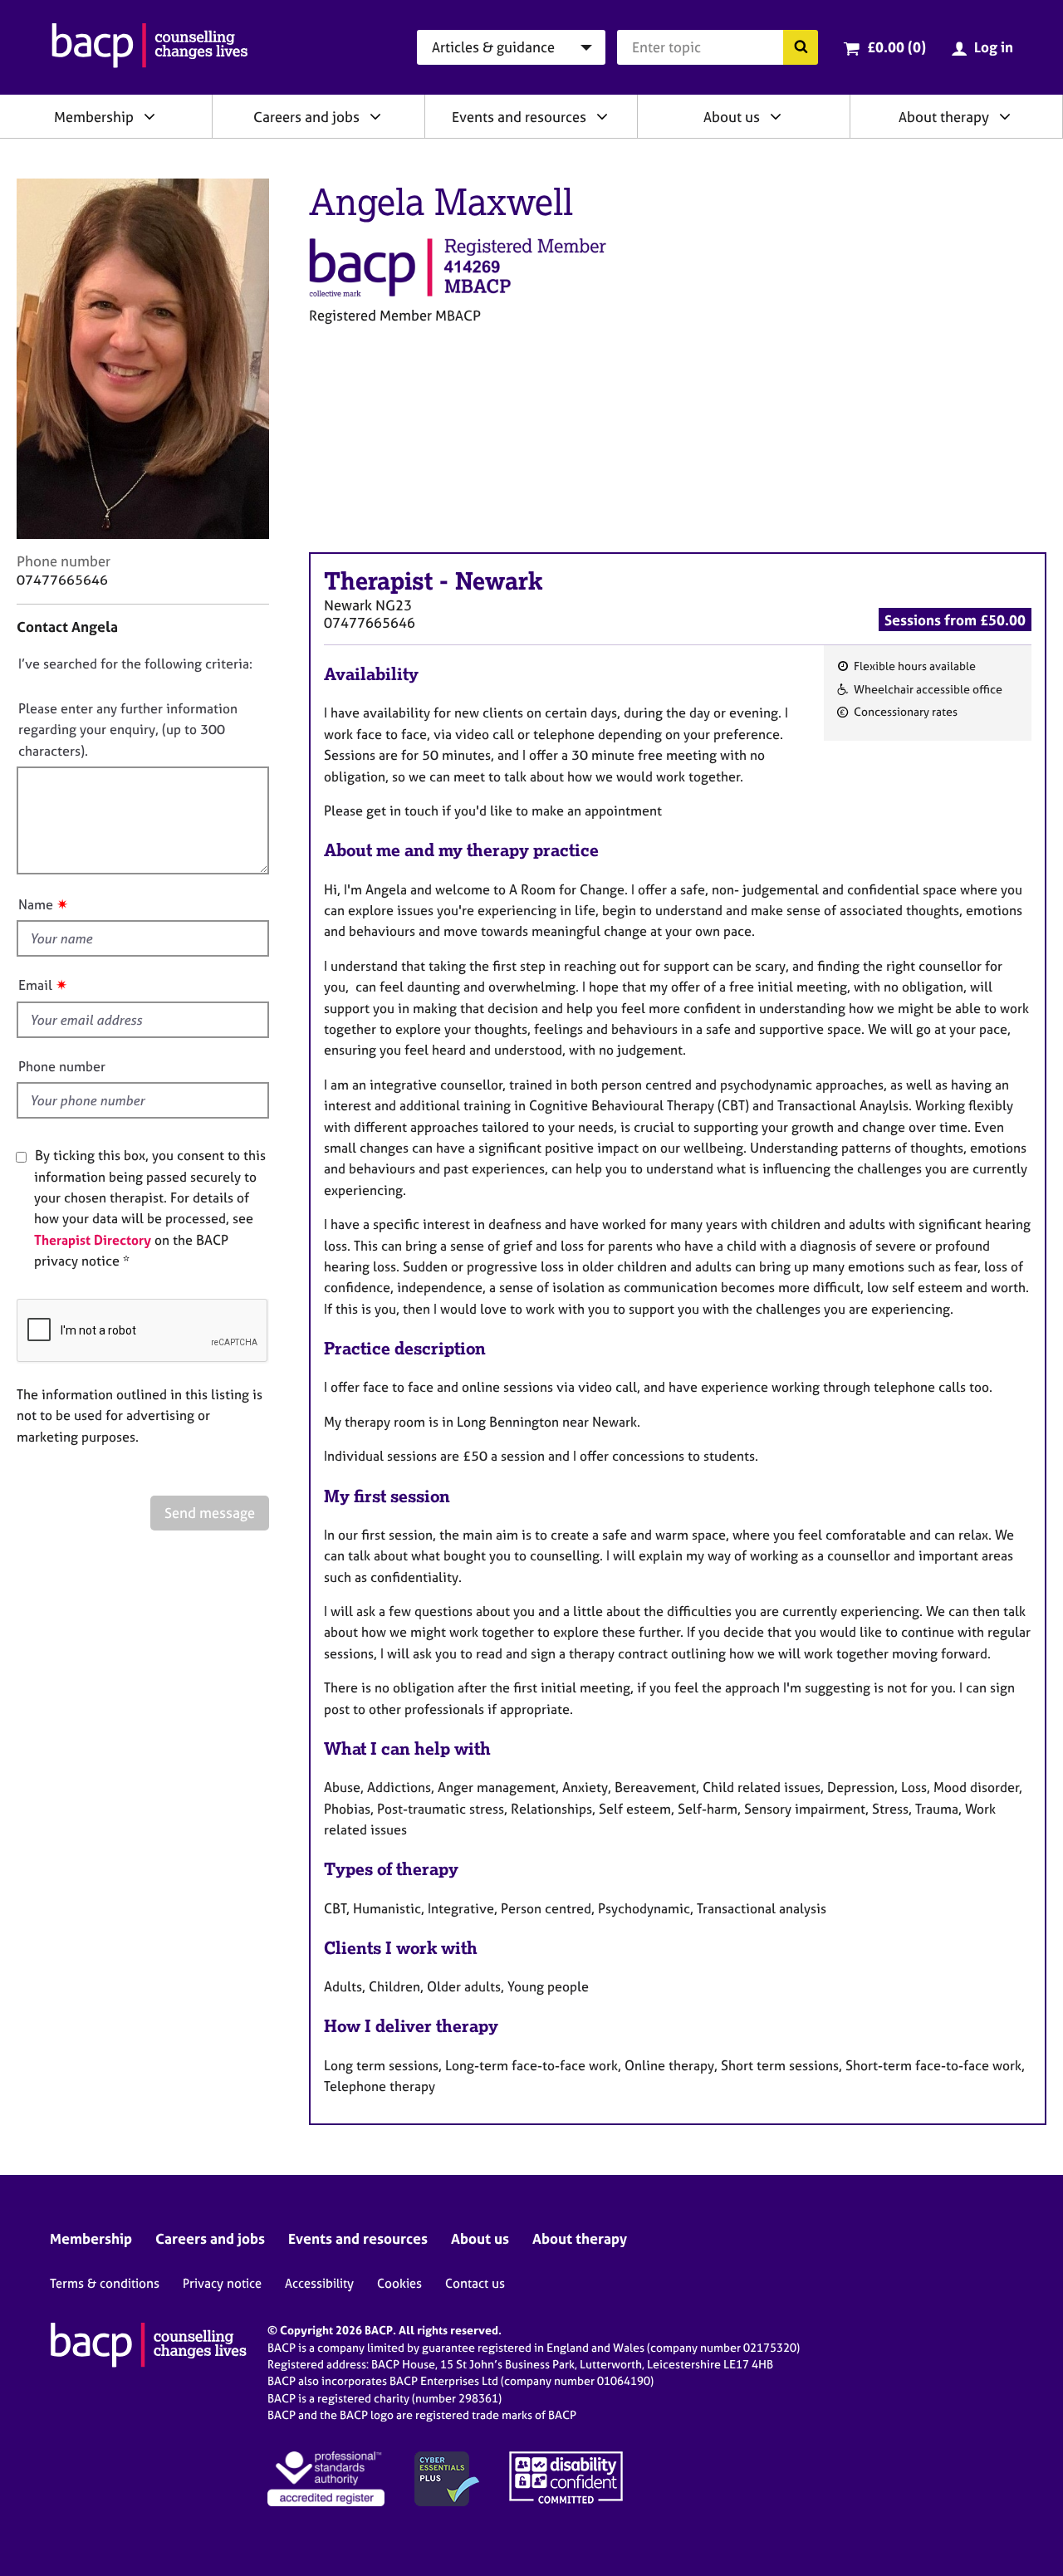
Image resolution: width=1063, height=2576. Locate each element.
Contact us (475, 2283)
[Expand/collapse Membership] (149, 116)
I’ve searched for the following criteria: (135, 664)
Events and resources (519, 117)
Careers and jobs (306, 117)
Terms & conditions (105, 2283)
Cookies (399, 2283)
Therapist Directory (93, 1240)
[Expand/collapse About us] (776, 116)
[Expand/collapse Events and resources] (602, 116)
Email (35, 985)
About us (732, 117)
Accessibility (319, 2283)
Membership (94, 117)
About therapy (944, 117)
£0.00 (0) (896, 47)
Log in (994, 47)
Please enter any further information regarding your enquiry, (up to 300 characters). (128, 730)
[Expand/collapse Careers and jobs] (375, 116)
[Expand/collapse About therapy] (1005, 116)
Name (36, 904)
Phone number (62, 1066)
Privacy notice (222, 2283)
